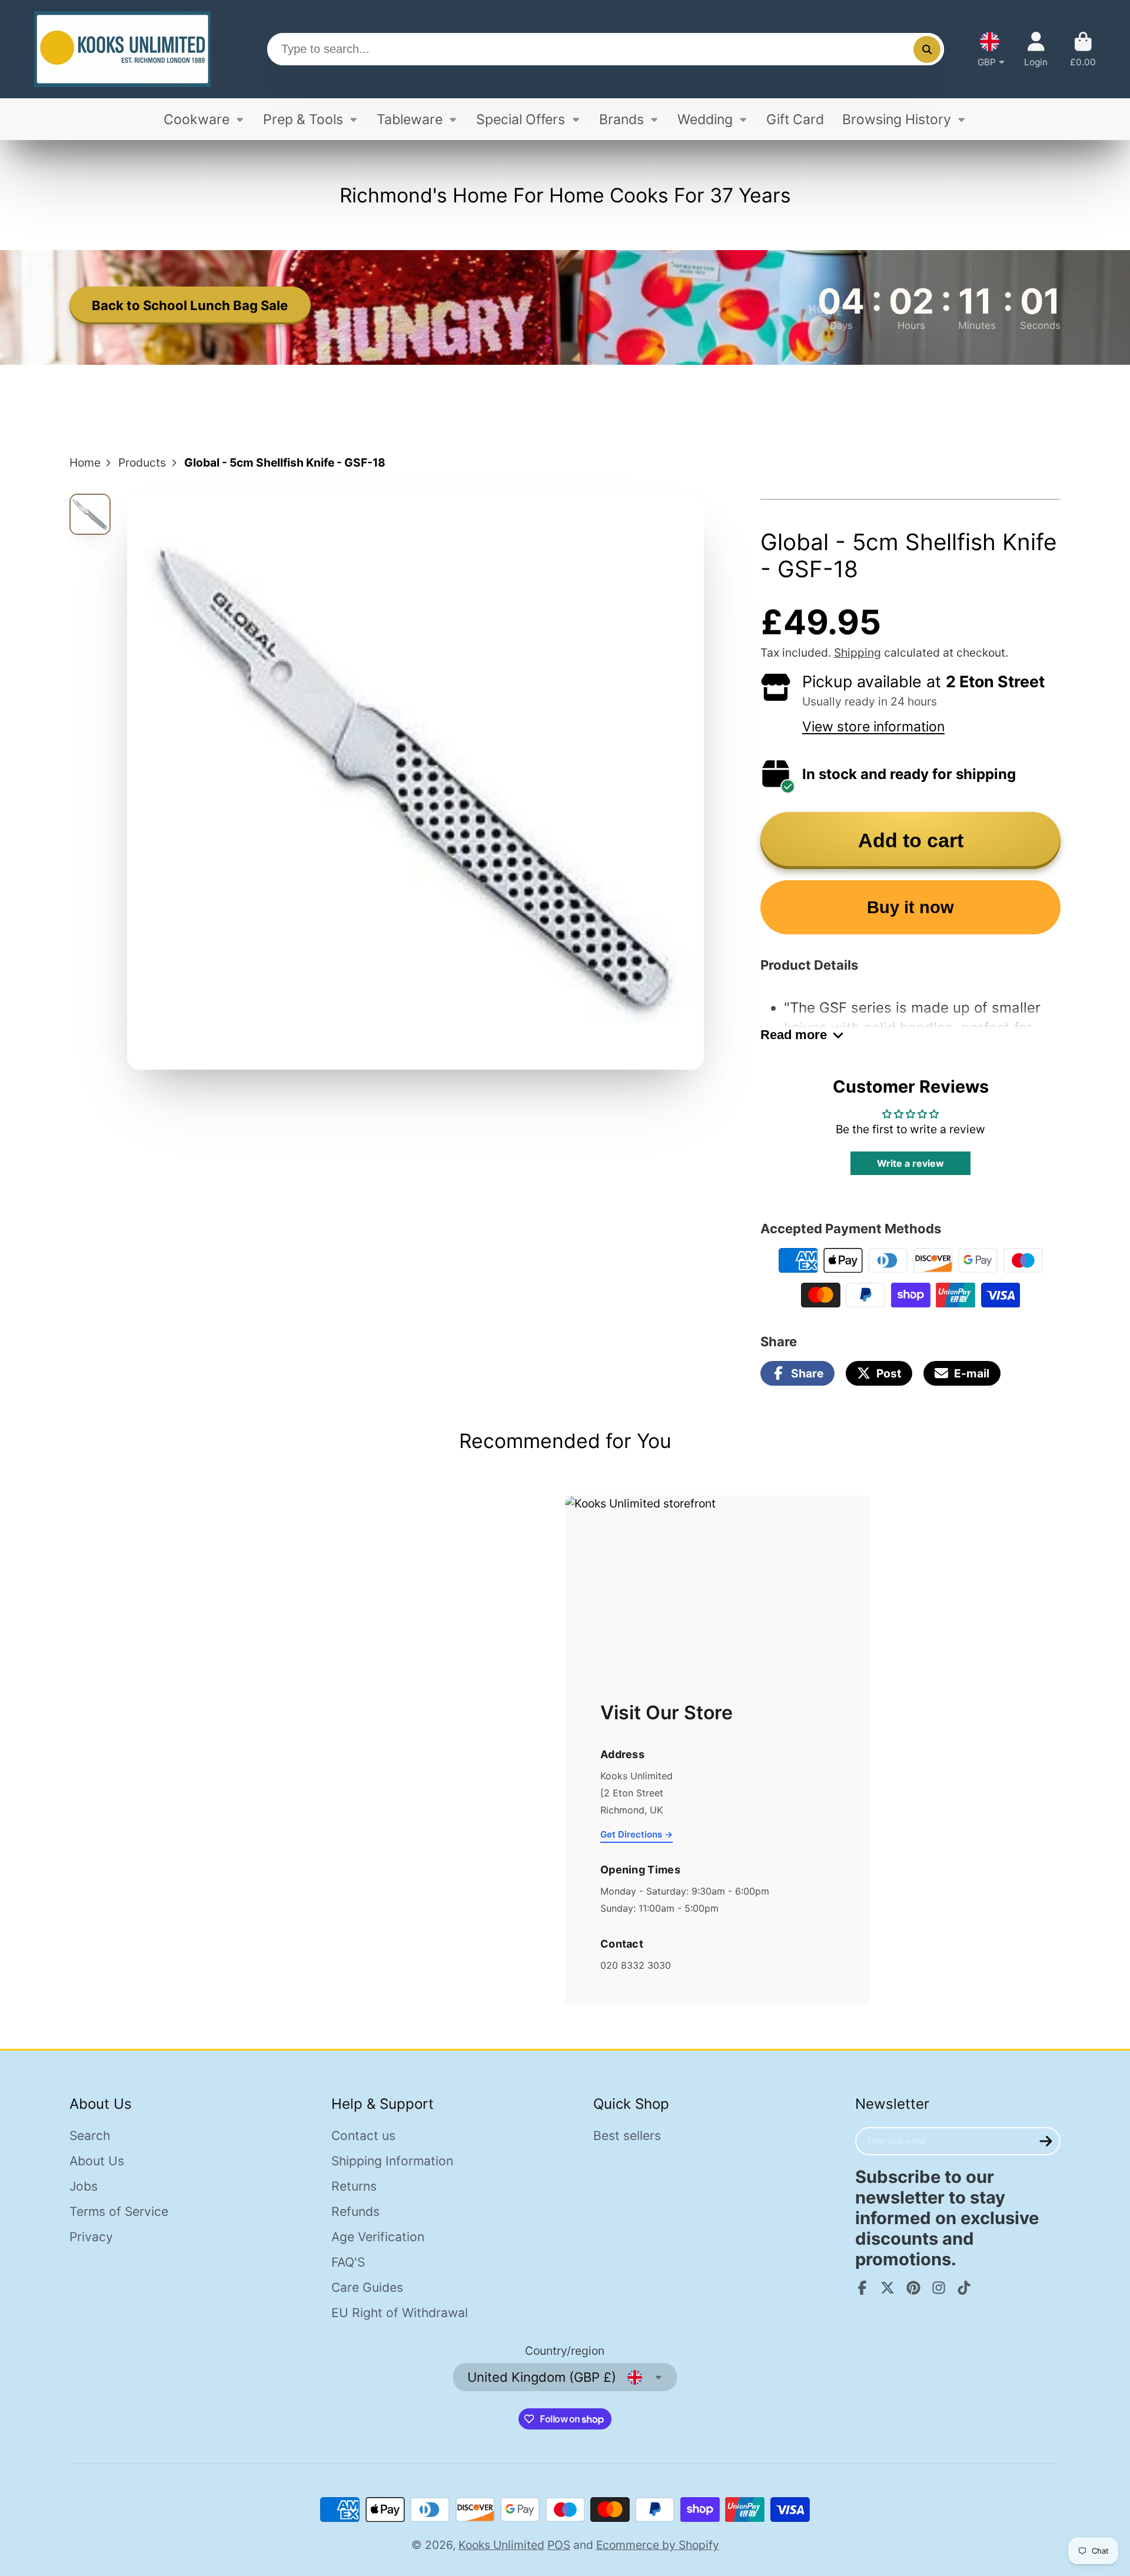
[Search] (927, 49)
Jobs (84, 2186)
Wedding (705, 119)
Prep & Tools (303, 119)
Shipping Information (392, 2161)
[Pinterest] (913, 2288)
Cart (1083, 49)
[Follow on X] (888, 2288)
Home (85, 462)
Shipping (858, 653)
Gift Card (795, 119)
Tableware (410, 119)
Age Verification (378, 2237)
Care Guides (367, 2287)
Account (1036, 49)
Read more (794, 1035)
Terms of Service (119, 2211)
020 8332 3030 (636, 1965)
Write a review (910, 1163)
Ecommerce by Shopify (658, 2545)
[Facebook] (862, 2288)
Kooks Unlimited (501, 2545)
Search (90, 2136)
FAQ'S (348, 2262)
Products (142, 462)
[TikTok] (964, 2288)
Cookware (197, 119)
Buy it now (910, 907)
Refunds (355, 2211)
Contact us (363, 2136)
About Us (97, 2161)
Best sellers (627, 2136)
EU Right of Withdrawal (400, 2313)
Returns (354, 2186)
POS (559, 2545)
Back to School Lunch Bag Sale (190, 305)
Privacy (91, 2237)
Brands (621, 119)
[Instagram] (939, 2288)
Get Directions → (637, 1834)
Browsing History (897, 119)
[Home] (122, 49)
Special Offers (521, 119)
